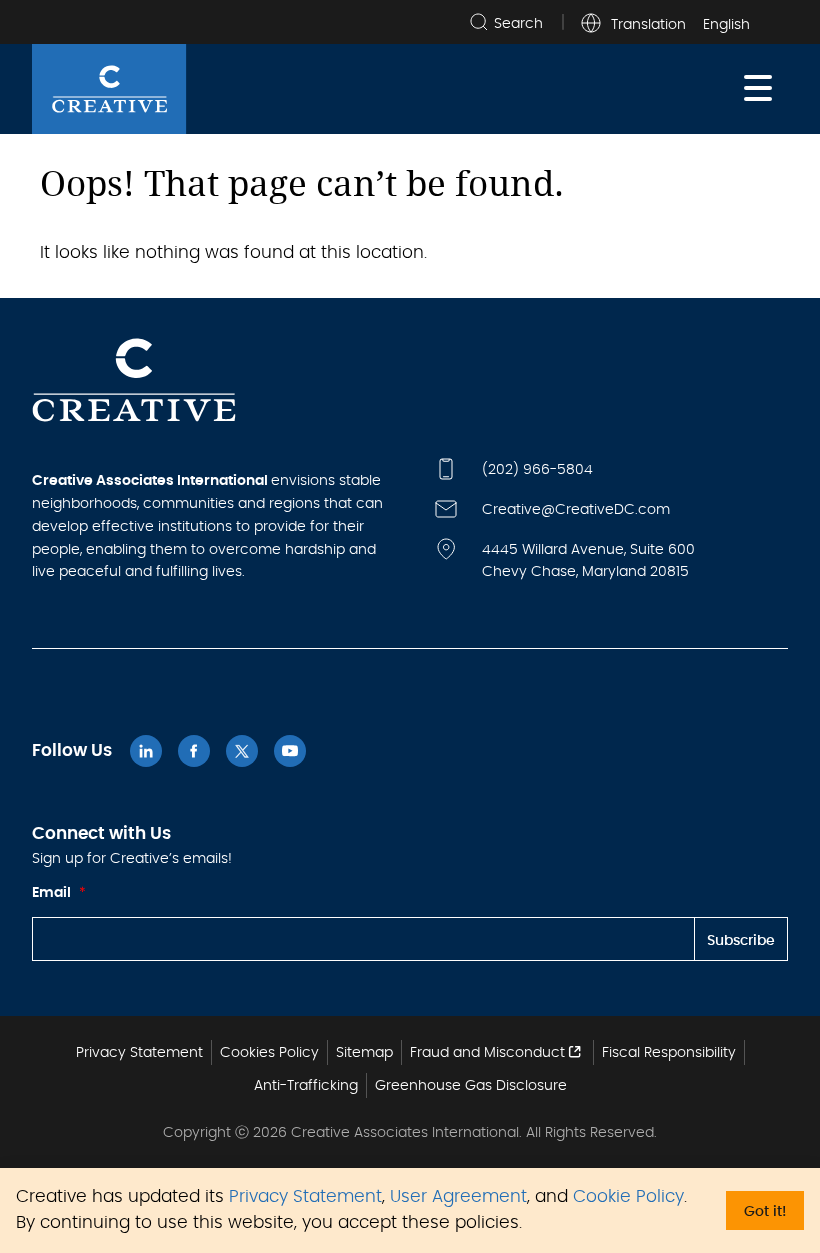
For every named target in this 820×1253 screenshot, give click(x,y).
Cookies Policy (269, 1053)
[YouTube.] (290, 751)
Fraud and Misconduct (487, 1053)
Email (59, 893)
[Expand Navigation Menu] (758, 89)
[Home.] (109, 89)
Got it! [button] (765, 1212)
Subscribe (741, 941)
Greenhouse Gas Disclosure (471, 1086)
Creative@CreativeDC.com (576, 510)
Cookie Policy (628, 1197)
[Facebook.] (194, 751)
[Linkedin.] (146, 751)
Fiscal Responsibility (669, 1053)
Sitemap (364, 1053)
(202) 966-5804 (537, 470)
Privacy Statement (305, 1197)
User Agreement (458, 1197)
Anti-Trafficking (306, 1086)
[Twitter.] (242, 751)
